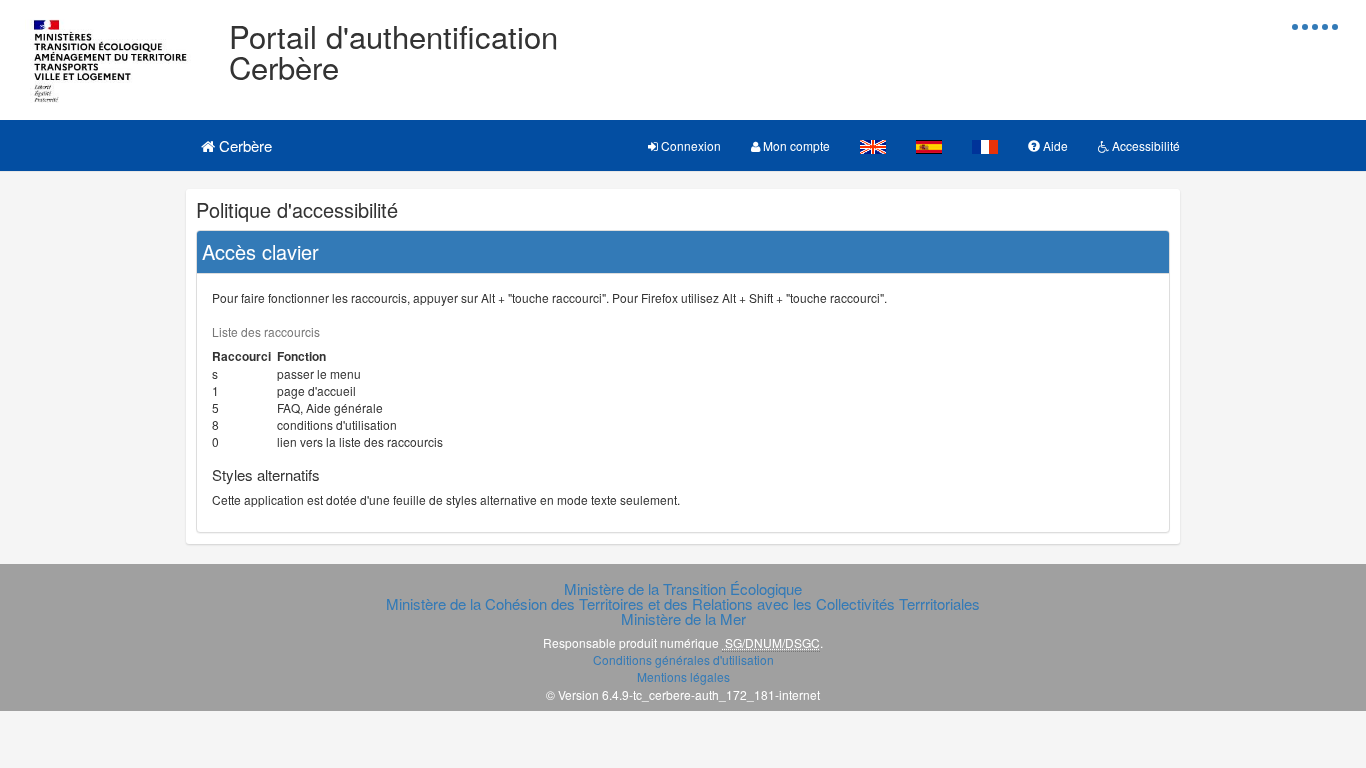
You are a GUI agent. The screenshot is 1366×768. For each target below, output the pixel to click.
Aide (1054, 145)
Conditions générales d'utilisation (683, 659)
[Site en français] (985, 145)
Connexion (689, 145)
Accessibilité (1144, 145)
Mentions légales (683, 676)
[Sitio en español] (929, 145)
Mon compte (795, 145)
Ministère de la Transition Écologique (683, 588)
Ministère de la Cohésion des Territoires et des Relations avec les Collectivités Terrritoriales (683, 603)
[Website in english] (873, 145)
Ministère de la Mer (683, 618)
